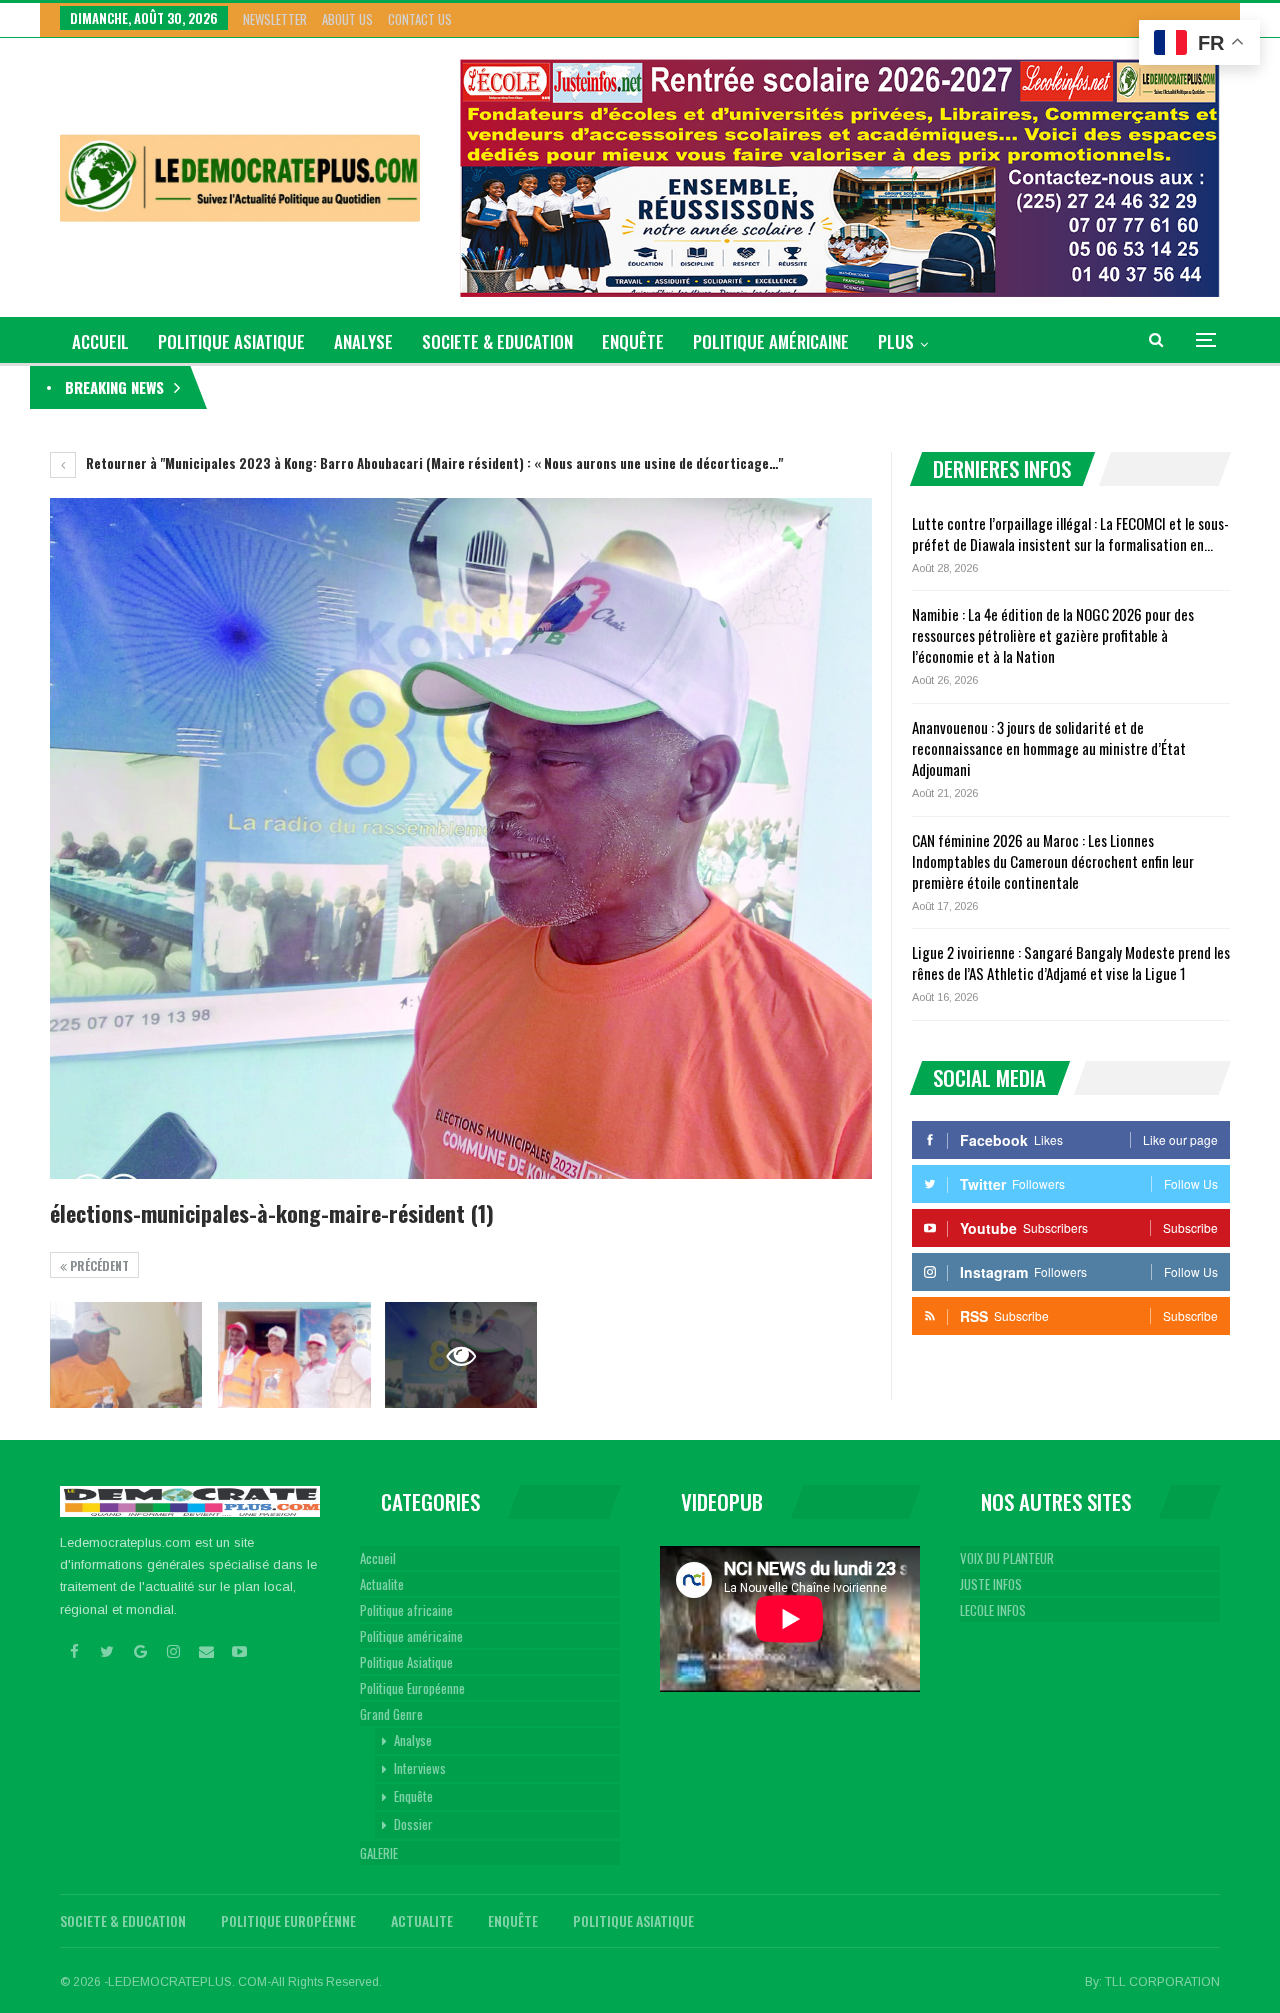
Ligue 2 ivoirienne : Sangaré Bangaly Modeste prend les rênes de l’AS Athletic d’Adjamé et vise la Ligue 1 (1071, 962)
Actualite (382, 1584)
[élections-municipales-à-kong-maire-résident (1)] (126, 1355)
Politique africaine (406, 1610)
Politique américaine (771, 341)
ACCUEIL (100, 341)
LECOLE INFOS (993, 1610)
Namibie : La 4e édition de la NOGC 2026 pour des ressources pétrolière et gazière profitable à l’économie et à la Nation (1053, 635)
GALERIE (379, 1853)
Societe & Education (497, 341)
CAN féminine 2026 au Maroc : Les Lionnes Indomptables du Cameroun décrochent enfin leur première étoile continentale (1053, 861)
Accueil (378, 1558)
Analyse (363, 341)
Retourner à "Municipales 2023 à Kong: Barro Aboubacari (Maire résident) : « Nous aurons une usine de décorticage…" (433, 463)
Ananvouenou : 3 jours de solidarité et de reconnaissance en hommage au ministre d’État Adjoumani (1049, 748)
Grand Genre (391, 1714)
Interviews (420, 1768)
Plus (896, 341)
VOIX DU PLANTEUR (1007, 1558)
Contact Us (420, 19)
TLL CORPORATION (1162, 1982)
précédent (98, 1265)
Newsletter (275, 19)
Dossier (413, 1824)
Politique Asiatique (231, 341)
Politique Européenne (412, 1688)
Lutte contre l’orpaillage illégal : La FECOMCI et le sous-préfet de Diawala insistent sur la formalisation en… (1070, 533)
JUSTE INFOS (991, 1584)
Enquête (633, 341)
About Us (347, 19)
